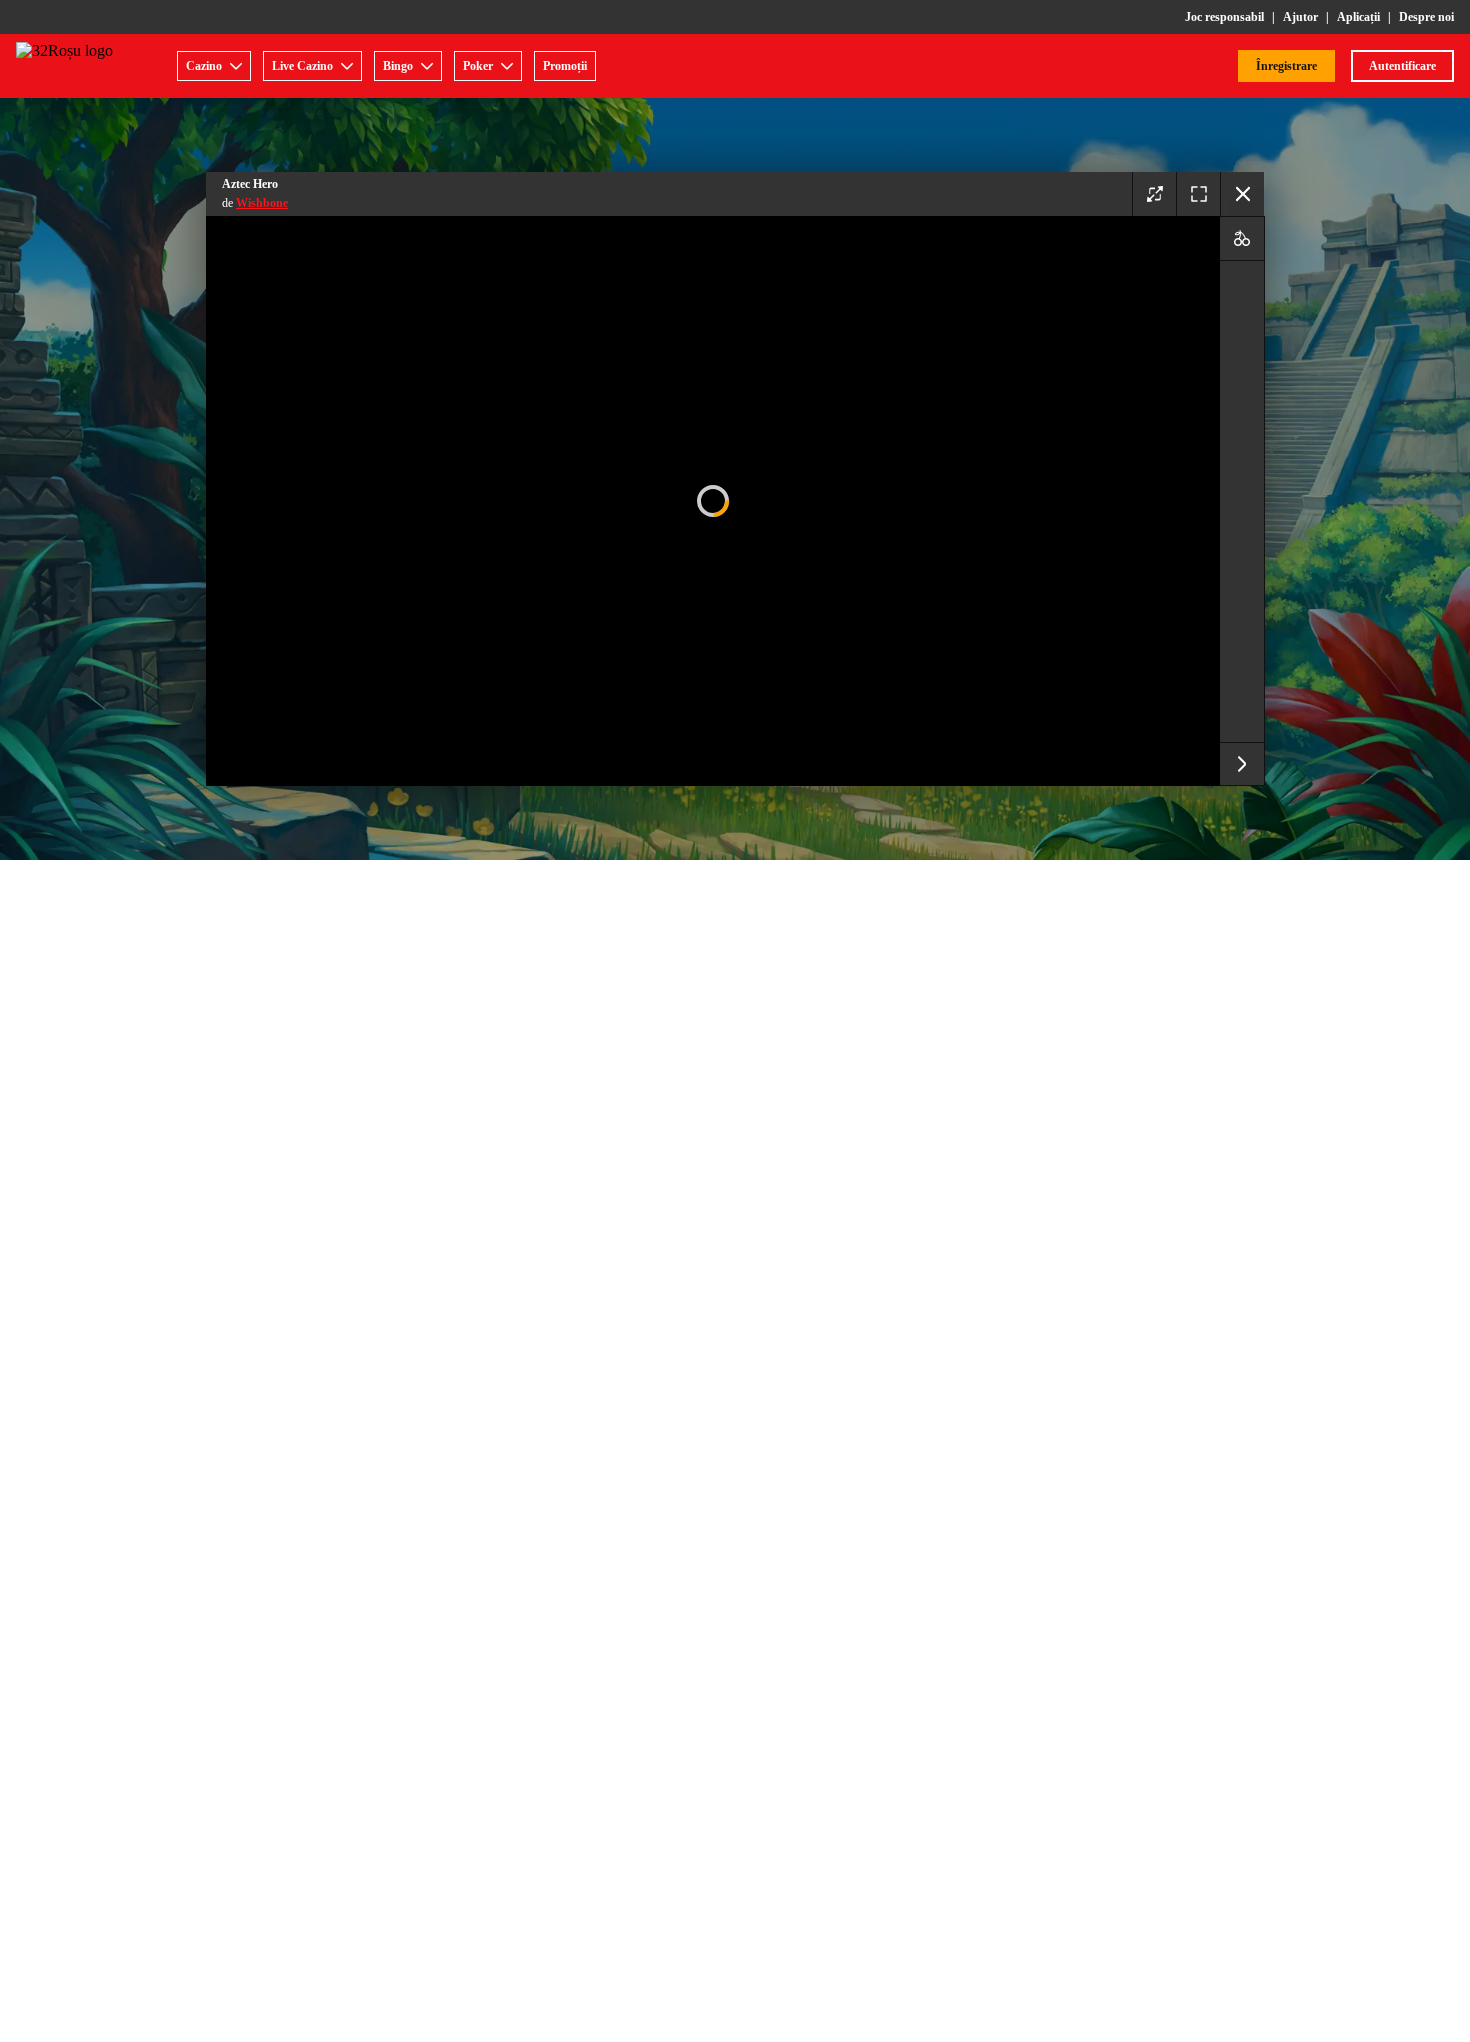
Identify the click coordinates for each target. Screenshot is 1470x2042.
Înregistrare (1286, 66)
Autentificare (1402, 66)
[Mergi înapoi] (1242, 194)
